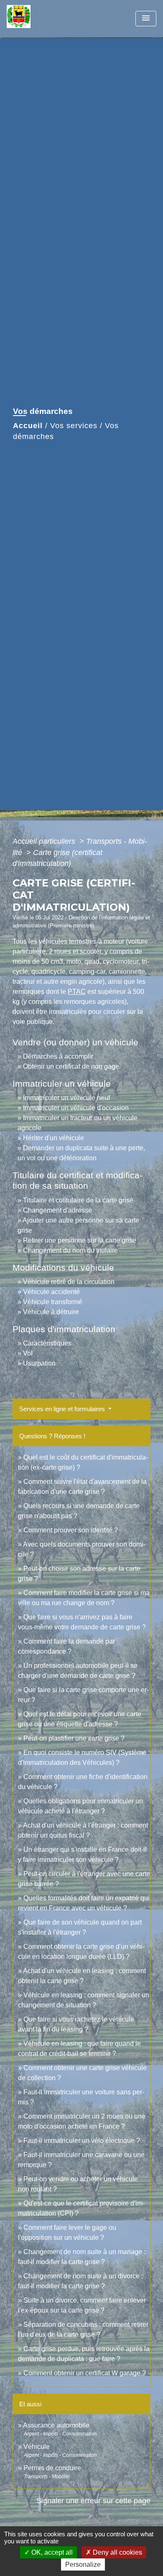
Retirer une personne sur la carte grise (80, 1240)
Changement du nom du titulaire (70, 1250)
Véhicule (37, 2447)
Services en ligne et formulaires (63, 1409)
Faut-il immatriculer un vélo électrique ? (82, 2141)
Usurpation (39, 1363)
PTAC (77, 992)
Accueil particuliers (45, 841)
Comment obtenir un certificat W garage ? (85, 2373)
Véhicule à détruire (51, 1312)
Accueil (28, 426)
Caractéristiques (47, 1343)
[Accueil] (38, 19)
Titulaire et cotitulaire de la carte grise (78, 1200)
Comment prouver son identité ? (71, 1530)
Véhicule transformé (53, 1302)
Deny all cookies (117, 2552)
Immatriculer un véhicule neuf (66, 1098)
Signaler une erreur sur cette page (93, 2501)
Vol (28, 1353)
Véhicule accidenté (51, 1292)
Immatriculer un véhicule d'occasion (76, 1108)
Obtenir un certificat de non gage (71, 1066)
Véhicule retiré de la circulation (69, 1282)
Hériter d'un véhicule (53, 1138)
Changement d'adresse (57, 1210)
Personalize (83, 2565)
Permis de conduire (52, 2468)
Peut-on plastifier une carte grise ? (74, 1738)
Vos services (74, 426)
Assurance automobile (56, 2425)
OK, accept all (51, 2552)
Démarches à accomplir (58, 1056)
